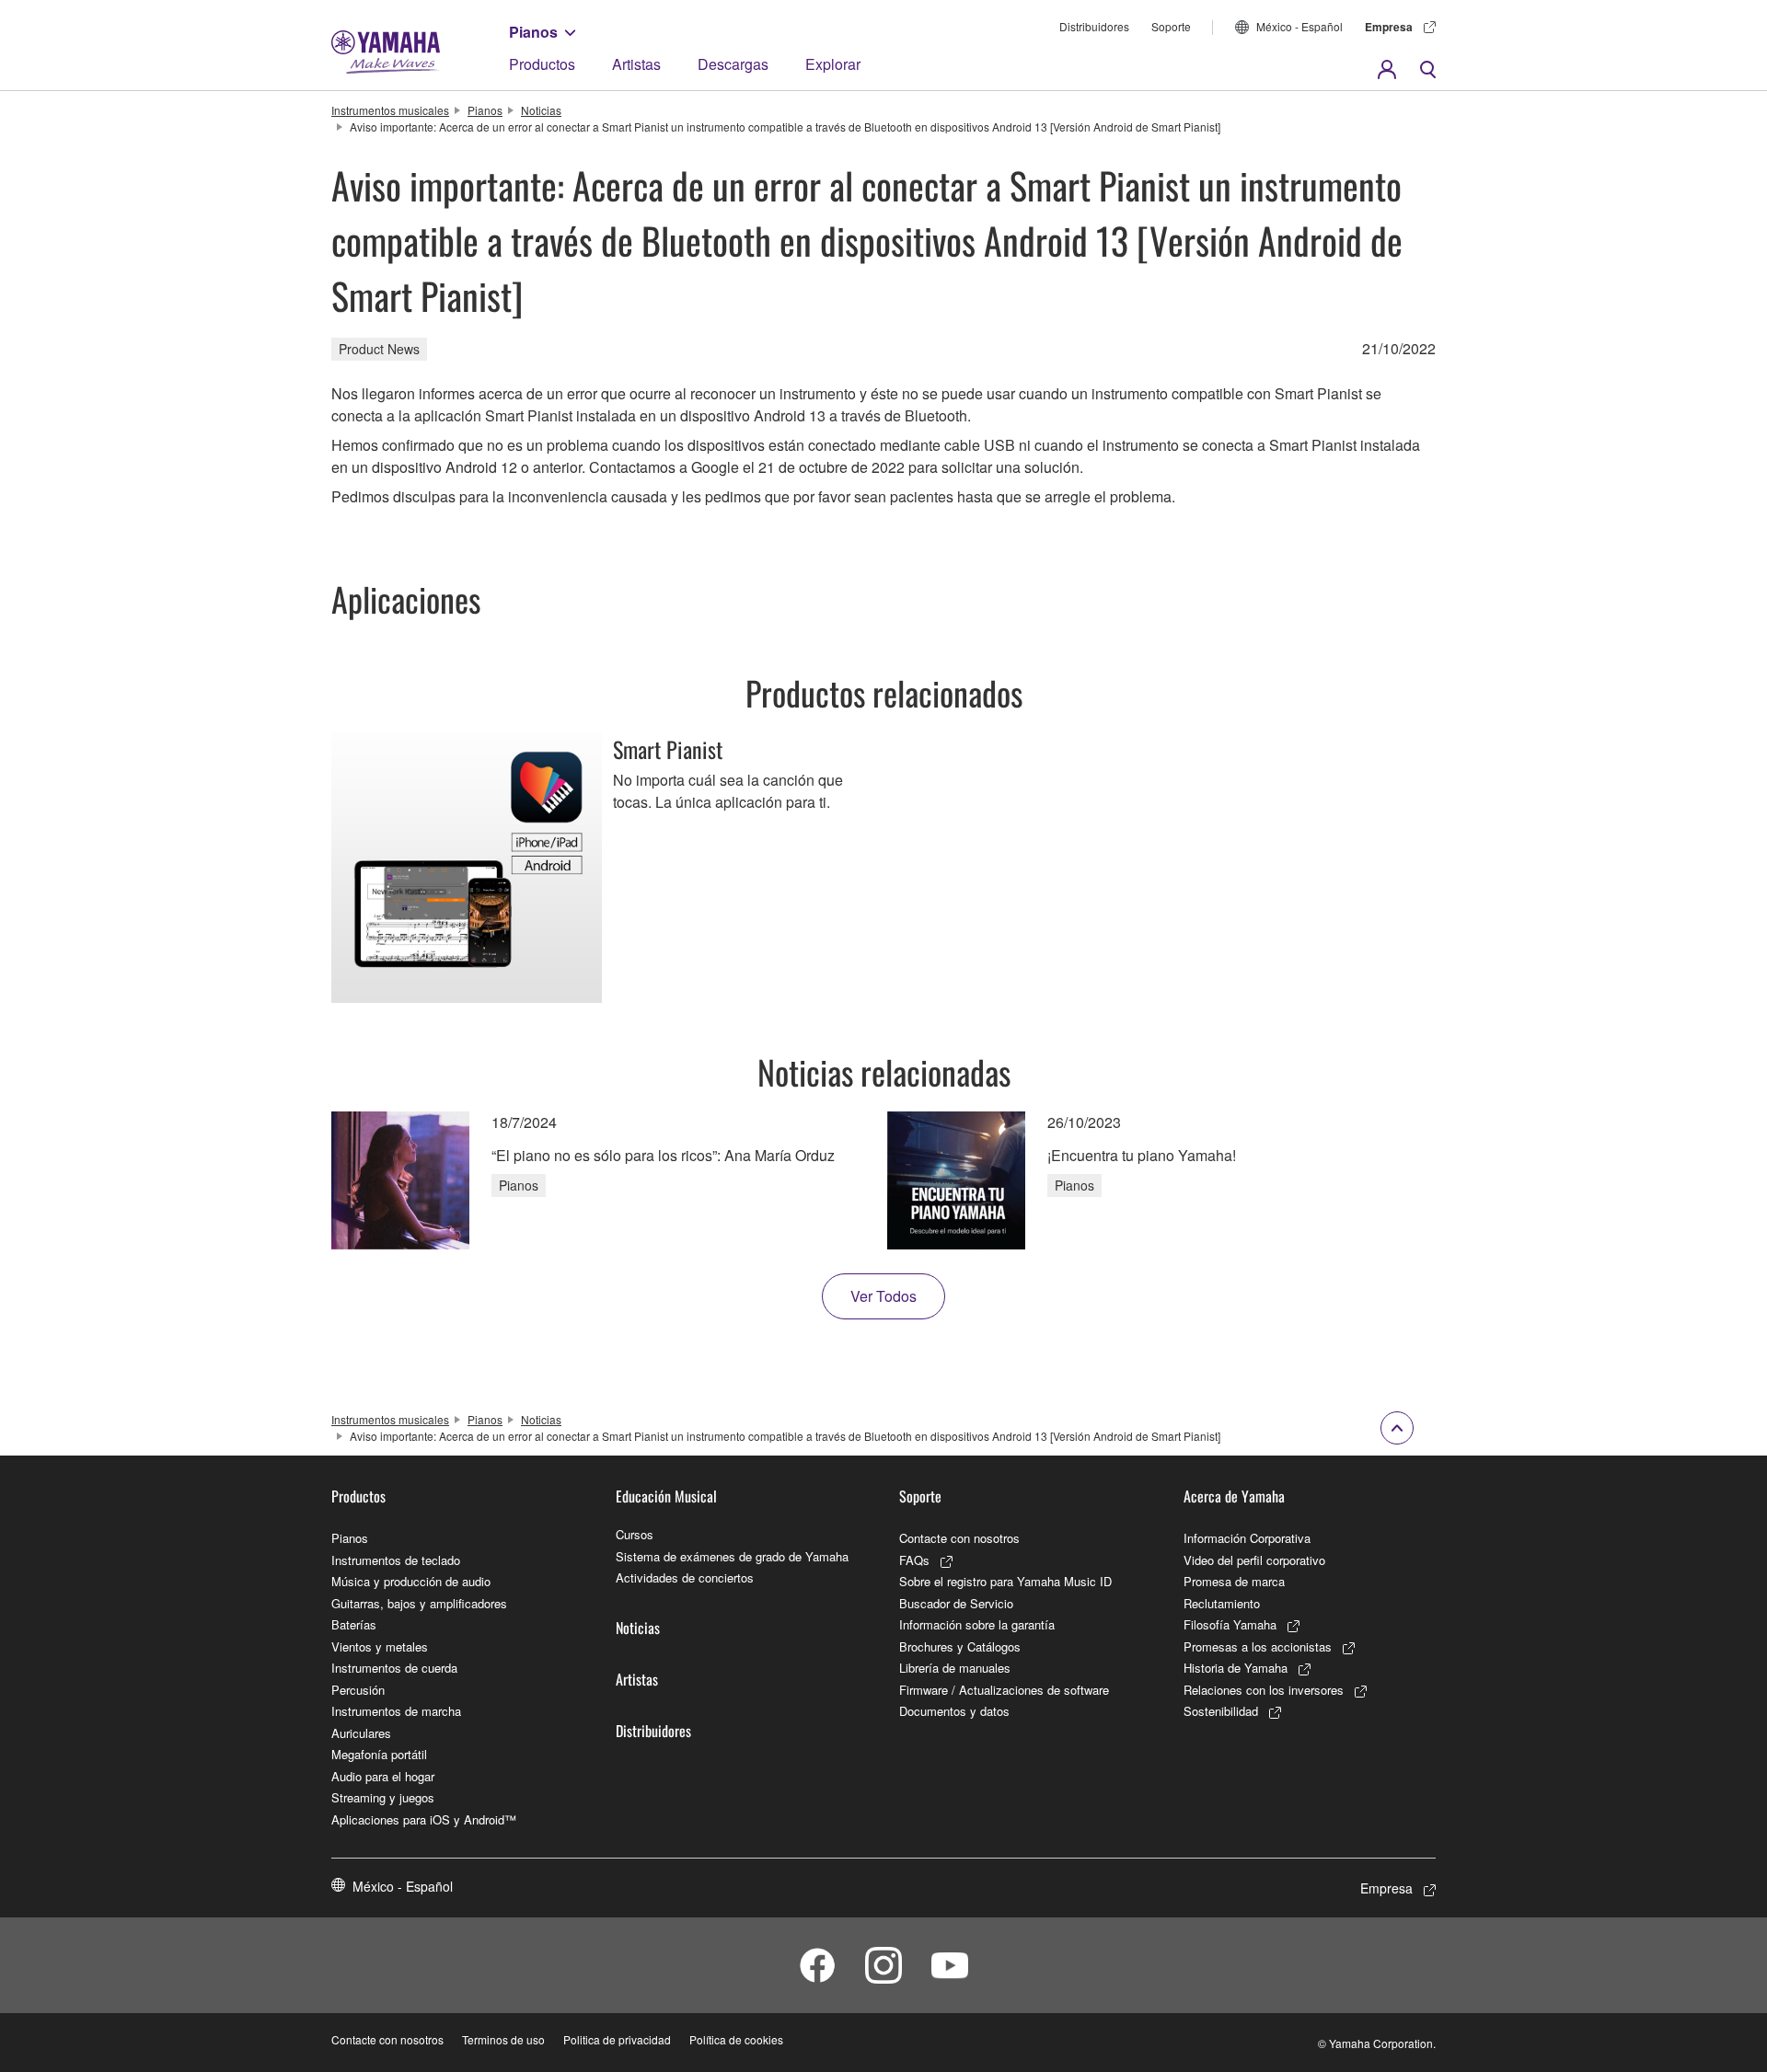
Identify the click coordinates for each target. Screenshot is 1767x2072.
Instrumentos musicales (390, 110)
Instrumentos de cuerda (394, 1668)
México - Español (1299, 26)
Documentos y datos (954, 1711)
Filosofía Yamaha (1230, 1624)
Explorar (833, 64)
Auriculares (361, 1733)
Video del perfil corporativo (1254, 1560)
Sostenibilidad (1221, 1711)
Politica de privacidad (617, 2039)
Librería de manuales (955, 1668)
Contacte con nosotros (959, 1538)
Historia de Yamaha (1236, 1668)
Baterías (354, 1624)
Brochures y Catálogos (960, 1646)
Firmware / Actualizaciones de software (1004, 1690)
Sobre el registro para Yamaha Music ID (1005, 1581)
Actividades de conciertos (685, 1577)
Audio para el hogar (383, 1776)
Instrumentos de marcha (396, 1711)
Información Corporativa (1247, 1538)
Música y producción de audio (411, 1581)
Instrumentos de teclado (396, 1560)
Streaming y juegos (383, 1797)
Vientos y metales (380, 1646)
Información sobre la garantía (977, 1624)
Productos (542, 64)
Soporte (1171, 26)
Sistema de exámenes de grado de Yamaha (732, 1556)
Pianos (533, 32)
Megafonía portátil (379, 1754)
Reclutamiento (1222, 1603)
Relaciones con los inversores (1264, 1690)
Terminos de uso (503, 2039)
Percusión (358, 1690)
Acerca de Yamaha (1234, 1496)
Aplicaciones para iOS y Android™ (424, 1819)
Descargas (733, 64)
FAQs (914, 1560)
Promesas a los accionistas (1258, 1646)
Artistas (636, 64)
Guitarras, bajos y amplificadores (419, 1603)
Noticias (541, 110)
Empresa (1389, 27)
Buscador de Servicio (956, 1603)
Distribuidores (1094, 26)
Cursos (635, 1534)
